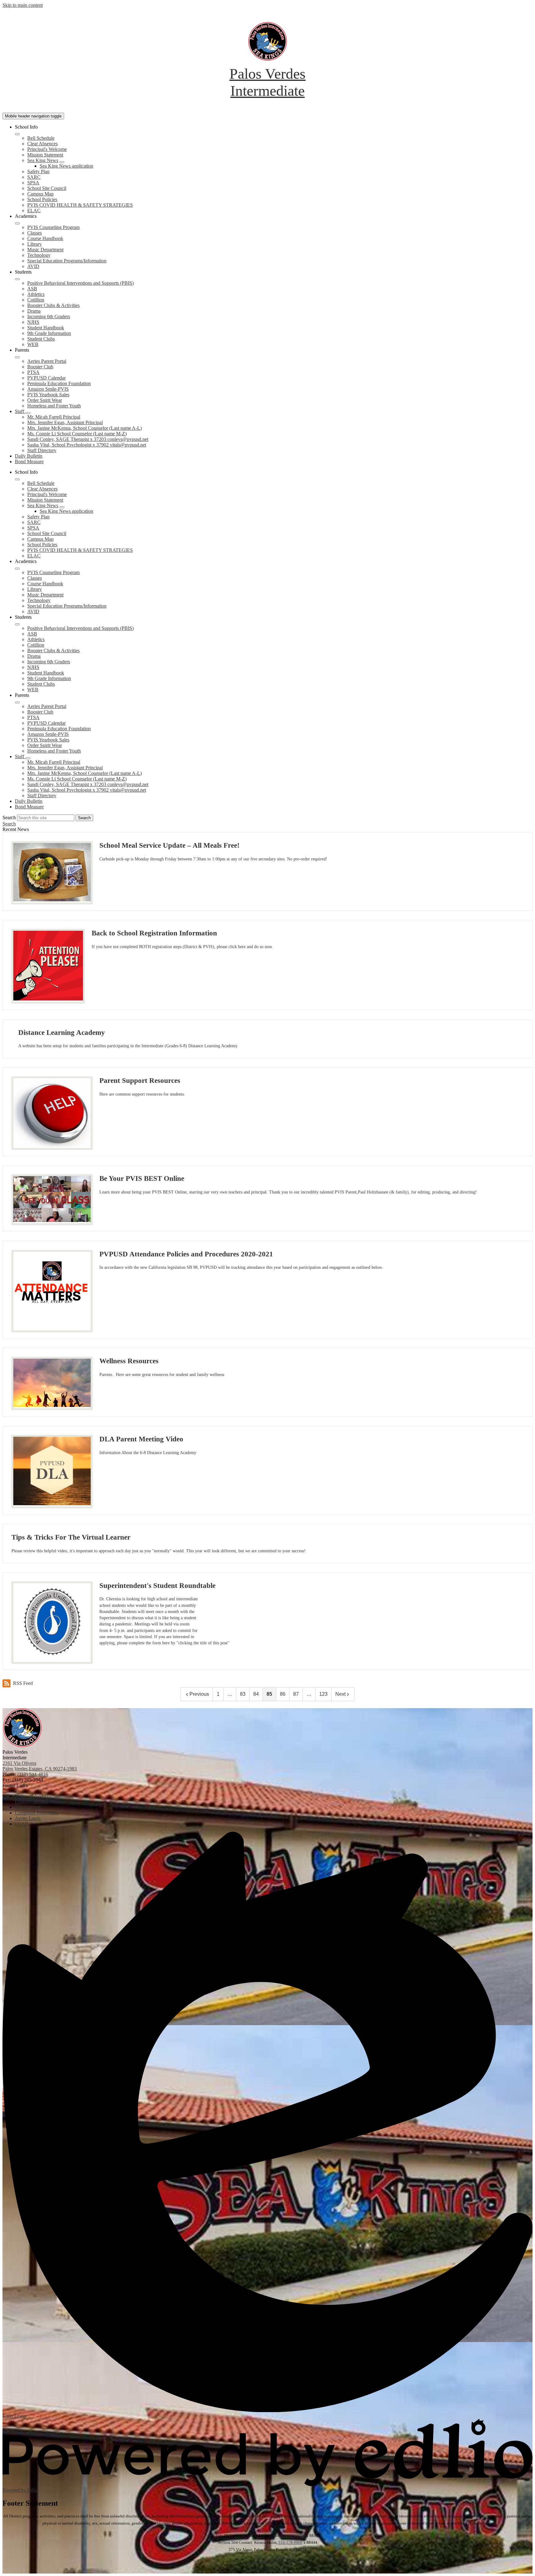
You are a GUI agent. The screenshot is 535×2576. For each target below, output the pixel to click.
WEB (33, 344)
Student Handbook (46, 328)
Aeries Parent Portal (47, 361)
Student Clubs (41, 339)
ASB (32, 289)
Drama (34, 311)
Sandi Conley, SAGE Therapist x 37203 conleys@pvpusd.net (88, 439)
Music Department (45, 250)
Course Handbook (45, 238)
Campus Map (40, 194)
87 (296, 1694)
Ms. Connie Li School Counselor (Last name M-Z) (77, 434)
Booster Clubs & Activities (53, 305)
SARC (34, 177)
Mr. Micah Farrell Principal (54, 417)
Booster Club (40, 367)
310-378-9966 (293, 2536)
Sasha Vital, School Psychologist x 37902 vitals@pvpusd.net (87, 445)
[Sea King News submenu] (62, 162)
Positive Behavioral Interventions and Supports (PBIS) (80, 283)
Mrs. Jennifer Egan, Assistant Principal (65, 422)
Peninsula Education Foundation (59, 383)
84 (256, 1694)
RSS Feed (23, 1683)
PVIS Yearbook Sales (48, 395)
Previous (199, 1694)
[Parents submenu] (17, 357)
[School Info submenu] (17, 134)
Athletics (36, 294)
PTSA (33, 372)
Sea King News (43, 160)
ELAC (34, 211)
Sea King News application (66, 166)
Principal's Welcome (47, 149)
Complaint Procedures (267, 2562)
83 (243, 1694)
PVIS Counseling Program (53, 227)
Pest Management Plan (268, 2569)
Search (9, 818)
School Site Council (47, 188)
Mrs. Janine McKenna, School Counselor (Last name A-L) (85, 428)
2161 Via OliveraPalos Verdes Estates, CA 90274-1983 (40, 1766)
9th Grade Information (49, 333)
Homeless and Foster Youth (54, 406)
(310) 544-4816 (33, 1774)
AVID (33, 266)
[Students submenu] (17, 279)
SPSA (33, 183)
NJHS (33, 322)
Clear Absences (42, 144)
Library (35, 244)
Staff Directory (42, 450)
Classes (35, 233)
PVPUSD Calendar (46, 378)
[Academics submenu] (17, 223)
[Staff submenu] (28, 413)
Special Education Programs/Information (67, 261)
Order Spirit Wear (45, 400)
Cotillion (36, 300)
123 (323, 1694)
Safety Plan (38, 171)
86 (283, 1694)
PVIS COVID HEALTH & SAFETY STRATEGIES (80, 205)
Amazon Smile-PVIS (48, 389)
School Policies (42, 199)
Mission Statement (45, 155)
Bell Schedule (41, 138)
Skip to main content (23, 5)
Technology (39, 255)
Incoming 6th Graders (49, 317)
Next (340, 1694)
